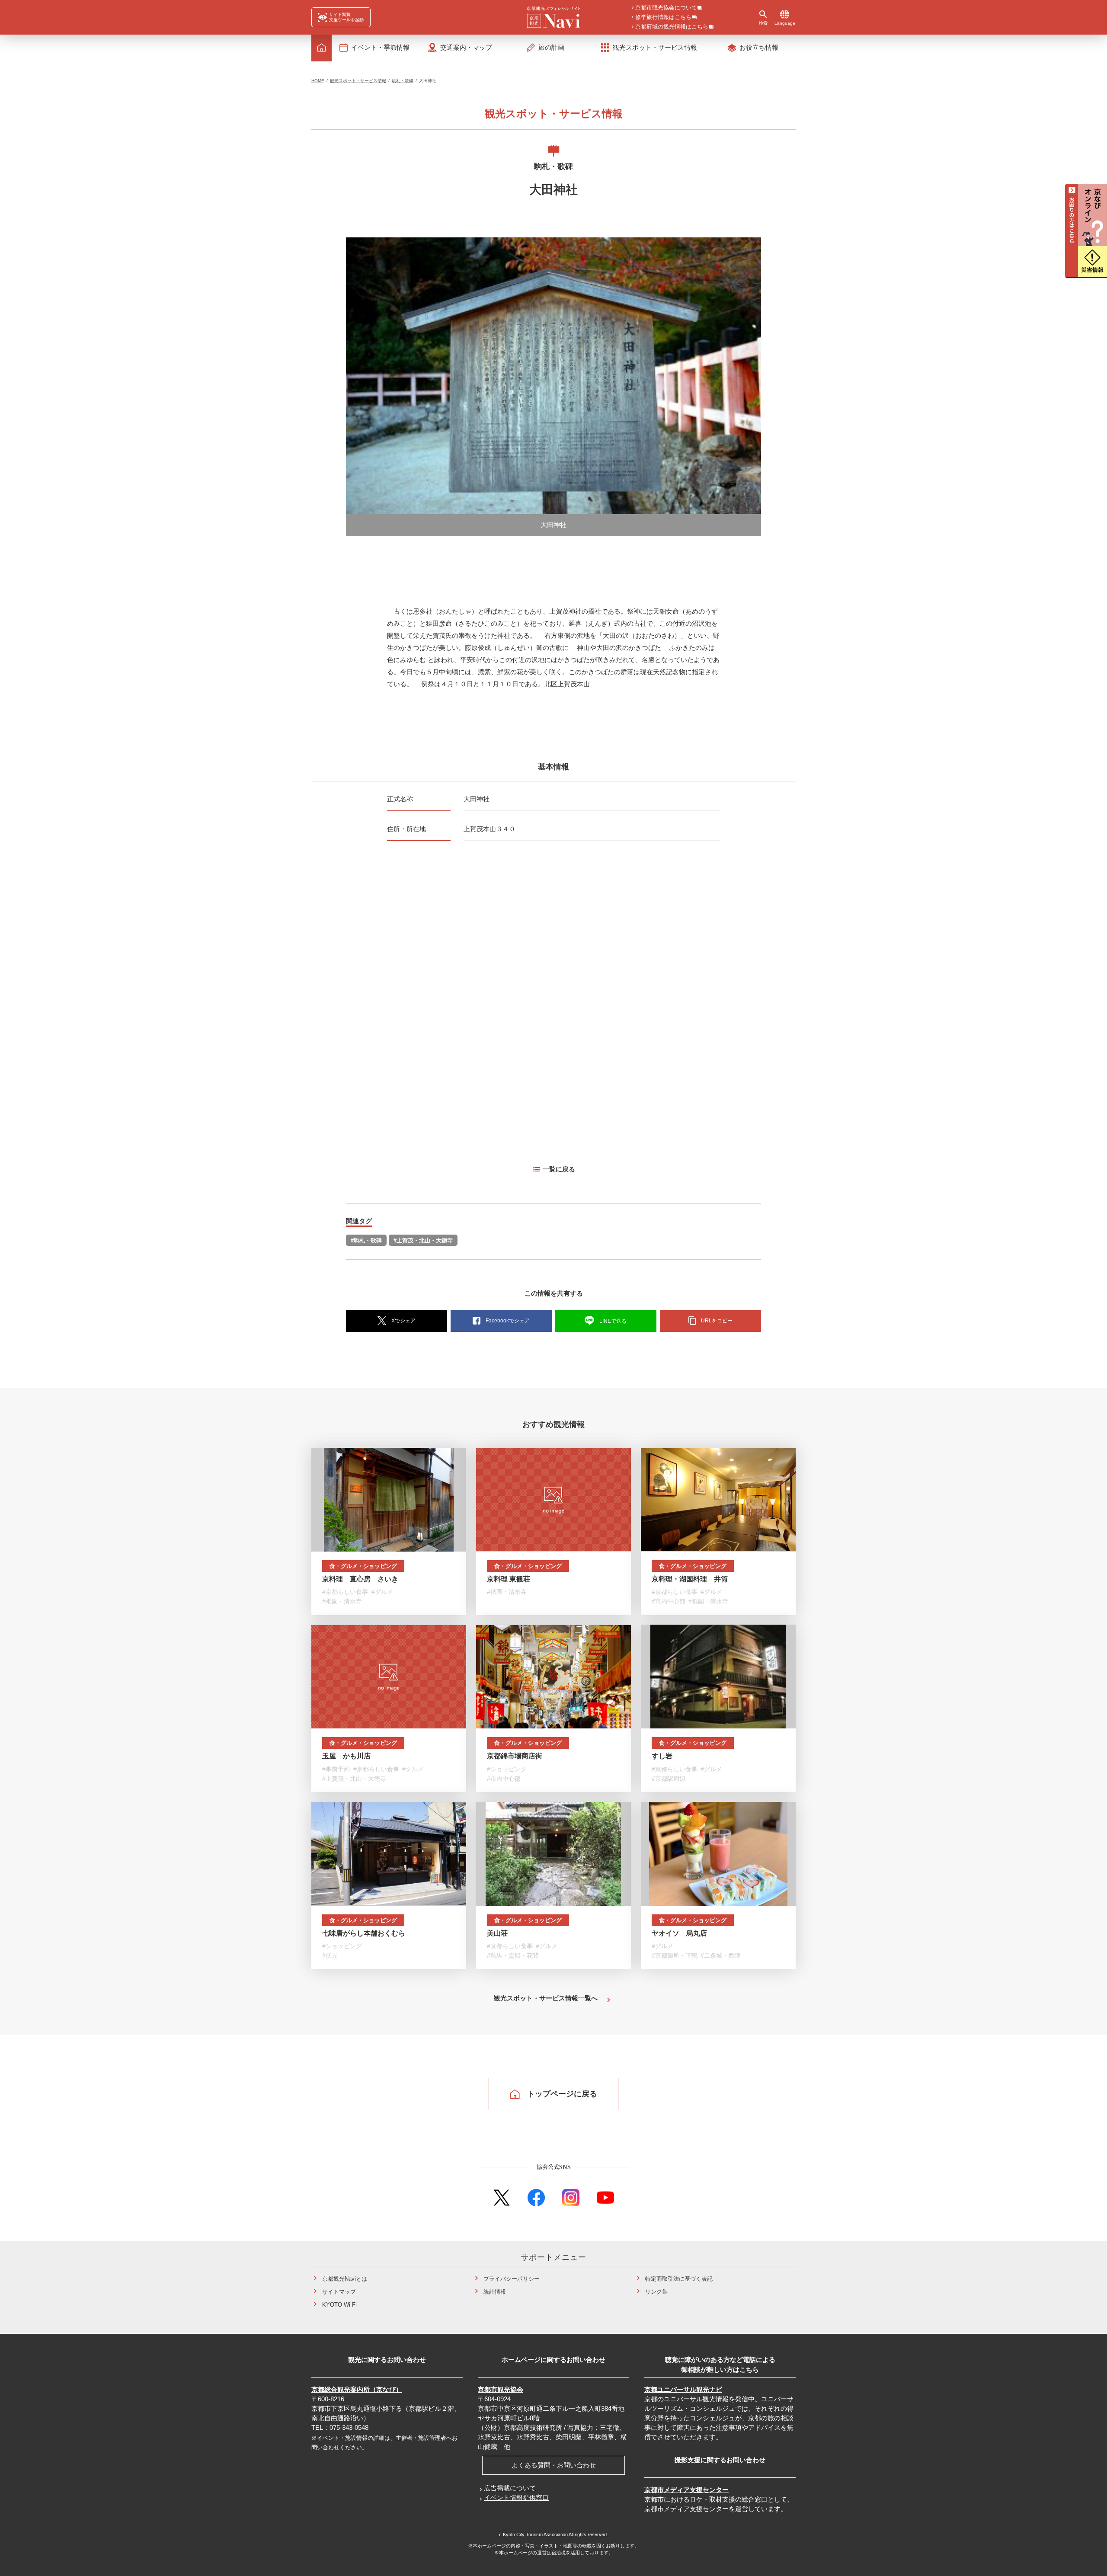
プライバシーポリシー (512, 2279)
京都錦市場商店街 (515, 1756)
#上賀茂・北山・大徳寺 (423, 1240)
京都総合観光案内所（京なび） (357, 2389)
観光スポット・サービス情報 (358, 81)
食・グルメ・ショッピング (363, 1566)
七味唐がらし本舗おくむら (364, 1933)
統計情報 (495, 2292)
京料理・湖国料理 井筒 (690, 1579)
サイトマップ (339, 2292)
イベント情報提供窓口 (516, 2498)
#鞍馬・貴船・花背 (513, 1955)
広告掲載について (510, 2488)
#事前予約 (336, 1769)
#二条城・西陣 (720, 1955)
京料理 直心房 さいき (360, 1579)
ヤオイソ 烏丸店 (679, 1933)
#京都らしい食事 (345, 1592)
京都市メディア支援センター (686, 2490)
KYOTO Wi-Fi (339, 2305)
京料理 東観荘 (509, 1579)
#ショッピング (507, 1769)
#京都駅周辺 (669, 1779)
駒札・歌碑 (403, 81)
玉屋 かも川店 (346, 1756)
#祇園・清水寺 (342, 1602)
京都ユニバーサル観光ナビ (683, 2389)
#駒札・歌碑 (366, 1240)
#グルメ (382, 1592)
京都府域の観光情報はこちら (672, 27)
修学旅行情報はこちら (663, 18)
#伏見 (330, 1955)
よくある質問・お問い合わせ (554, 2465)
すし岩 (662, 1756)
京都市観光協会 (501, 2389)
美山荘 (497, 1933)
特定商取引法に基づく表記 (679, 2279)
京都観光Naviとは (345, 2279)
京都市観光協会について (666, 8)
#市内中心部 (669, 1602)
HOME (318, 81)
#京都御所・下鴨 (675, 1955)
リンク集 (656, 2292)
